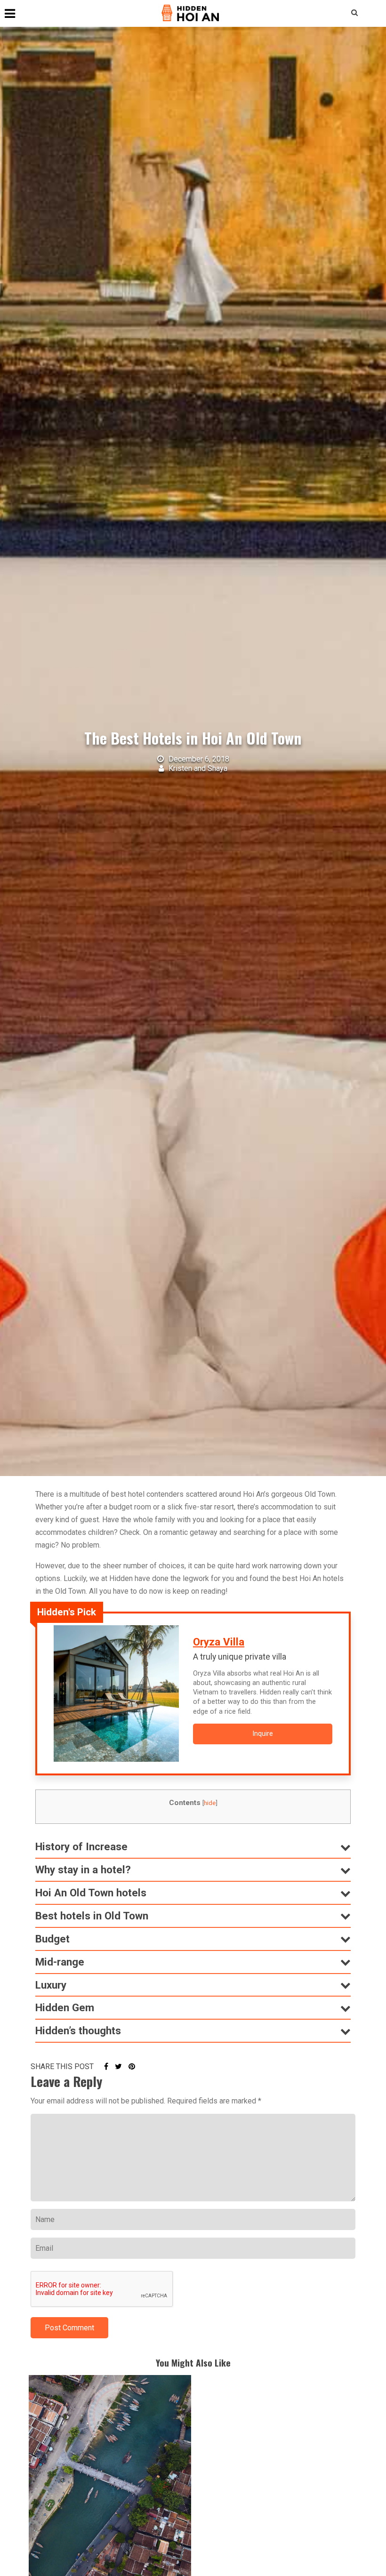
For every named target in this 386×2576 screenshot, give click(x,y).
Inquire (263, 1734)
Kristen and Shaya (197, 768)
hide (210, 1803)
